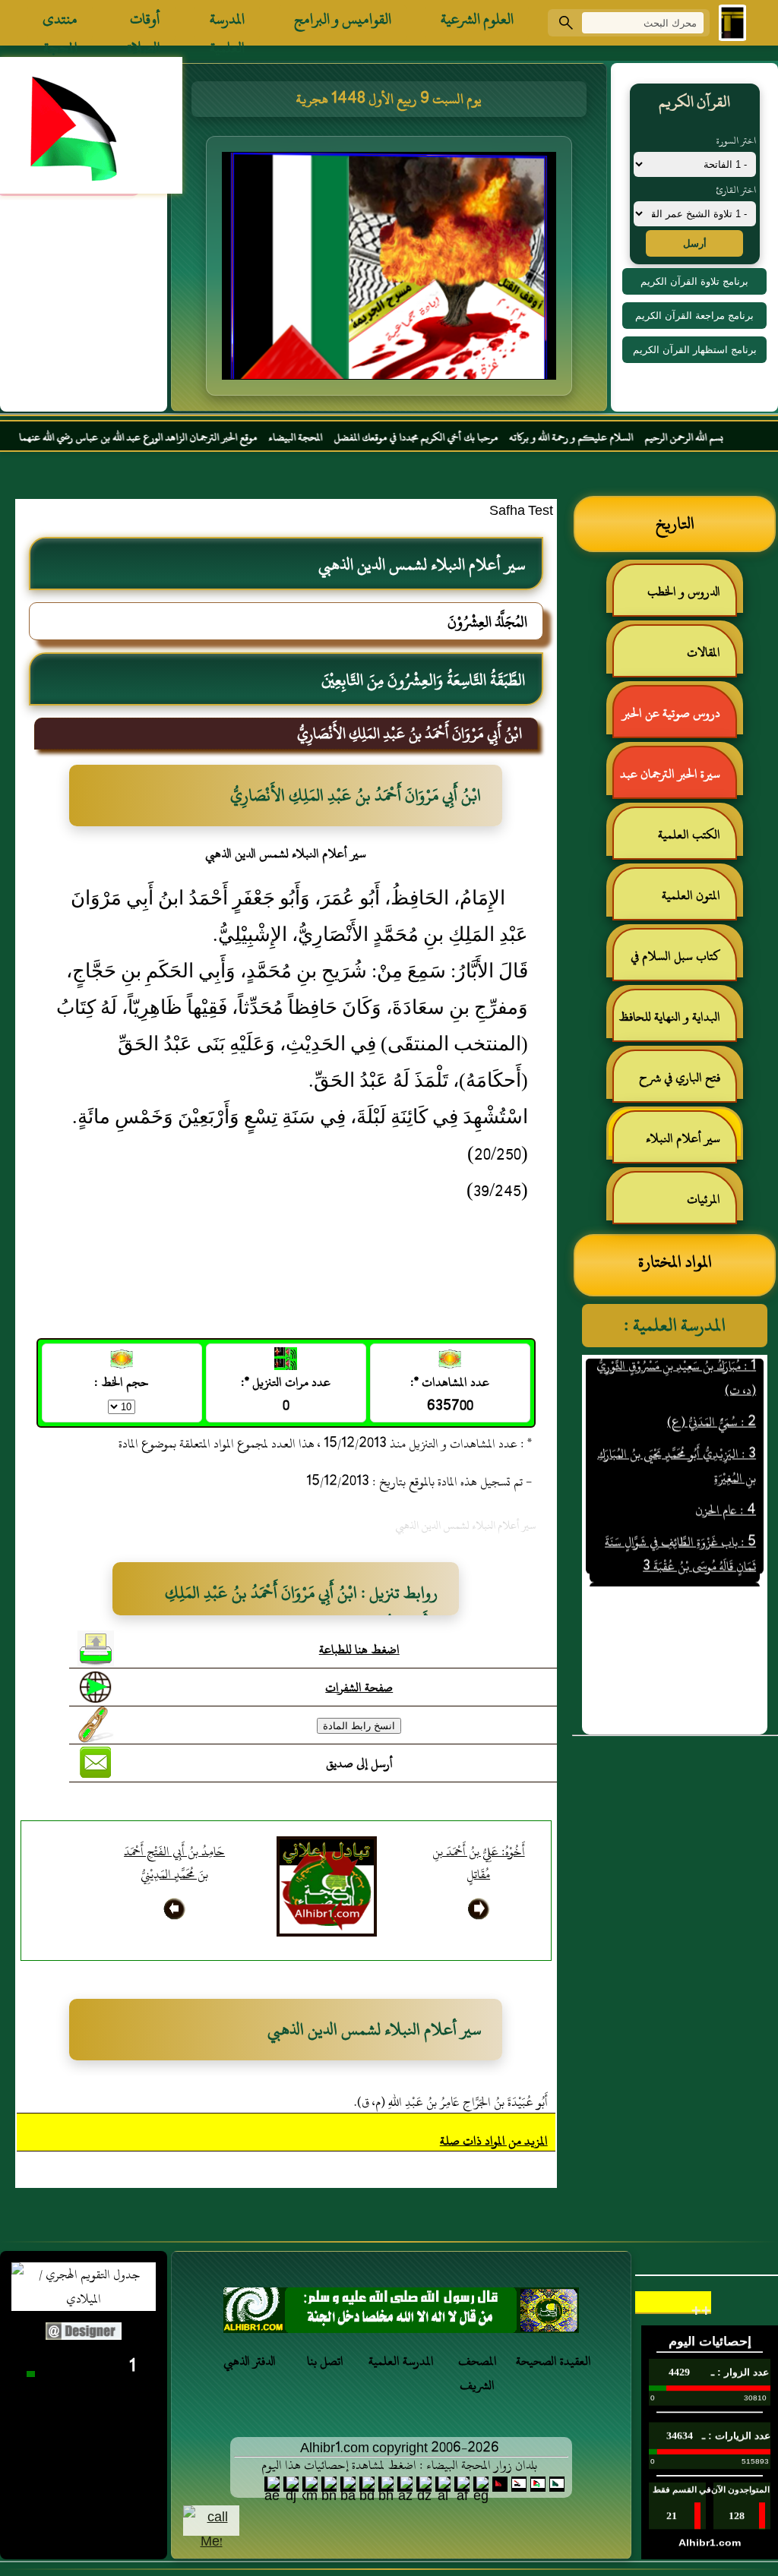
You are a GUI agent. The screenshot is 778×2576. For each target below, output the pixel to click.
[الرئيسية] (732, 23)
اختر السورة (736, 140)
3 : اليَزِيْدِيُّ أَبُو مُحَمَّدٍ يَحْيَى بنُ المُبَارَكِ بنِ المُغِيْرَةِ (677, 1434)
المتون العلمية (691, 895)
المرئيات (704, 1199)
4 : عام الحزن (726, 1478)
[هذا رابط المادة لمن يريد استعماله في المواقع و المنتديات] (96, 1725)
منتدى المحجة (60, 23)
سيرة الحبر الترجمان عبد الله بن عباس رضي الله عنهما (678, 780)
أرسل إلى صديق (359, 1763)
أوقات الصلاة (144, 23)
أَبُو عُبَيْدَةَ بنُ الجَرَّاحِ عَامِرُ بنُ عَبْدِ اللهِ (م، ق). (451, 2102)
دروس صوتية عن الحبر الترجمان (679, 720)
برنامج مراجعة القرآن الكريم (694, 316)
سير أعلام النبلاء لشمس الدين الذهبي (691, 1145)
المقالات (704, 652)
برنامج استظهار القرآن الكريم (695, 350)
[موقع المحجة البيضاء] (391, 270)
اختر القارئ (736, 190)
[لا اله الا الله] (401, 2314)
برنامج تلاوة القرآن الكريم (694, 281)
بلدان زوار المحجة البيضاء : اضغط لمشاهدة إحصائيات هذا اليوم (399, 2465)
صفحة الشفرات (359, 1687)
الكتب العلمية (689, 835)
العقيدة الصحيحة (553, 2361)
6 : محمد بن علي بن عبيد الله (693, 1566)
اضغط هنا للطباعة (359, 1649)
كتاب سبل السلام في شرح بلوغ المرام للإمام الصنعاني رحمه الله (683, 963)
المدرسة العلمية (227, 23)
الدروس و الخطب (684, 592)
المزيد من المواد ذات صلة (494, 2141)
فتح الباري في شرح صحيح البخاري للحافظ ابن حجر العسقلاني (675, 1084)
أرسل (695, 243)
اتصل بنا (325, 2361)
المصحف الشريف (478, 2373)
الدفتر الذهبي (250, 2361)
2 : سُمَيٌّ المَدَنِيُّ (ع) (712, 1390)
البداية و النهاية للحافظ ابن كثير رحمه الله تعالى (677, 1023)
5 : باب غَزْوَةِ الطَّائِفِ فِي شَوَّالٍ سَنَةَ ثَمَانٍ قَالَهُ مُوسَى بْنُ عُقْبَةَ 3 (680, 1522)
